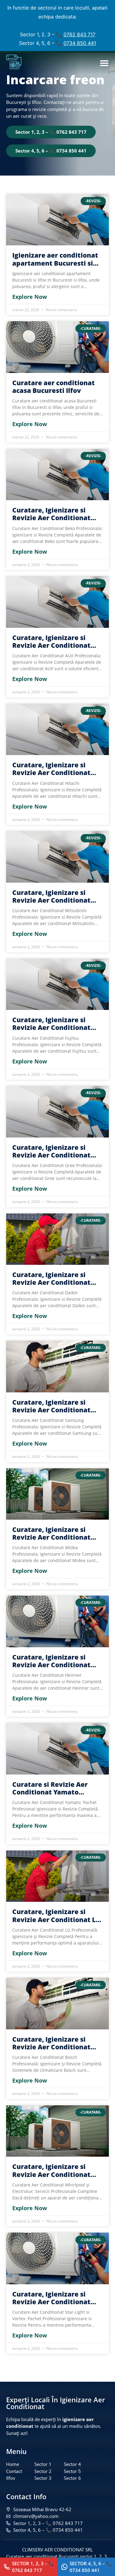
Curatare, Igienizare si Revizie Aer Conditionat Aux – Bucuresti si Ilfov (51, 642)
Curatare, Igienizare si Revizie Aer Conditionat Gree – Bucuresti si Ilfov (51, 1151)
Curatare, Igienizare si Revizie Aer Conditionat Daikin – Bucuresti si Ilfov (54, 1279)
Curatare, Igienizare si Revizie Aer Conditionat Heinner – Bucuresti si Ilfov (57, 1661)
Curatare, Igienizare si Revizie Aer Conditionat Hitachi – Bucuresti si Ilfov (55, 769)
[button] (104, 63)
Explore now (30, 297)
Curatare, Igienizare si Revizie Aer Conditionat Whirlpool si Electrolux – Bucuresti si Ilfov (52, 2170)
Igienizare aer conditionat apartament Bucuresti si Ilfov (55, 259)
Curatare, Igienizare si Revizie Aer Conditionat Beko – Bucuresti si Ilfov (52, 514)
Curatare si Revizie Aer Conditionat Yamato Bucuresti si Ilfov (50, 1788)
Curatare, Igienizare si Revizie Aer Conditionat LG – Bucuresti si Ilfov (56, 1916)
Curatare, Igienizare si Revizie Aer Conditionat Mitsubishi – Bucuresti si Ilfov (53, 896)
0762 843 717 (79, 34)
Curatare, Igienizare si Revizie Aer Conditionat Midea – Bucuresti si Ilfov (54, 1533)
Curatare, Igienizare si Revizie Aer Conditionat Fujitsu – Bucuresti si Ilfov (55, 1024)
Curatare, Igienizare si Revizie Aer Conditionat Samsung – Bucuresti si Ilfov (51, 1406)
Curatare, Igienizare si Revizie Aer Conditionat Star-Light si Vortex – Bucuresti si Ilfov (51, 2298)
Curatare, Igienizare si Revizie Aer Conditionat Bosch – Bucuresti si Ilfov (53, 2043)
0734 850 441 (80, 43)
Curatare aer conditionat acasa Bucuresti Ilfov (54, 387)
